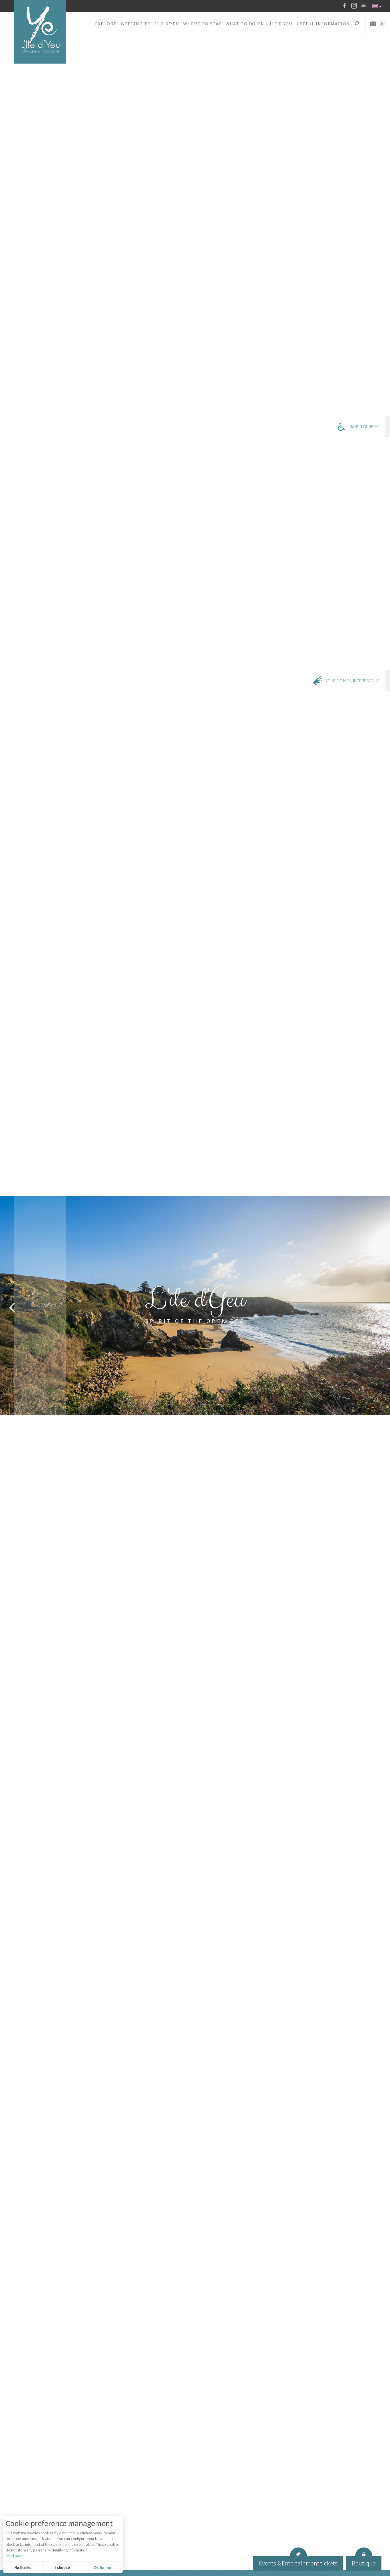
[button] (106, 24)
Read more (15, 2556)
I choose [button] (63, 2567)
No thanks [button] (23, 2567)
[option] (195, 1305)
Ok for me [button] (102, 2567)
